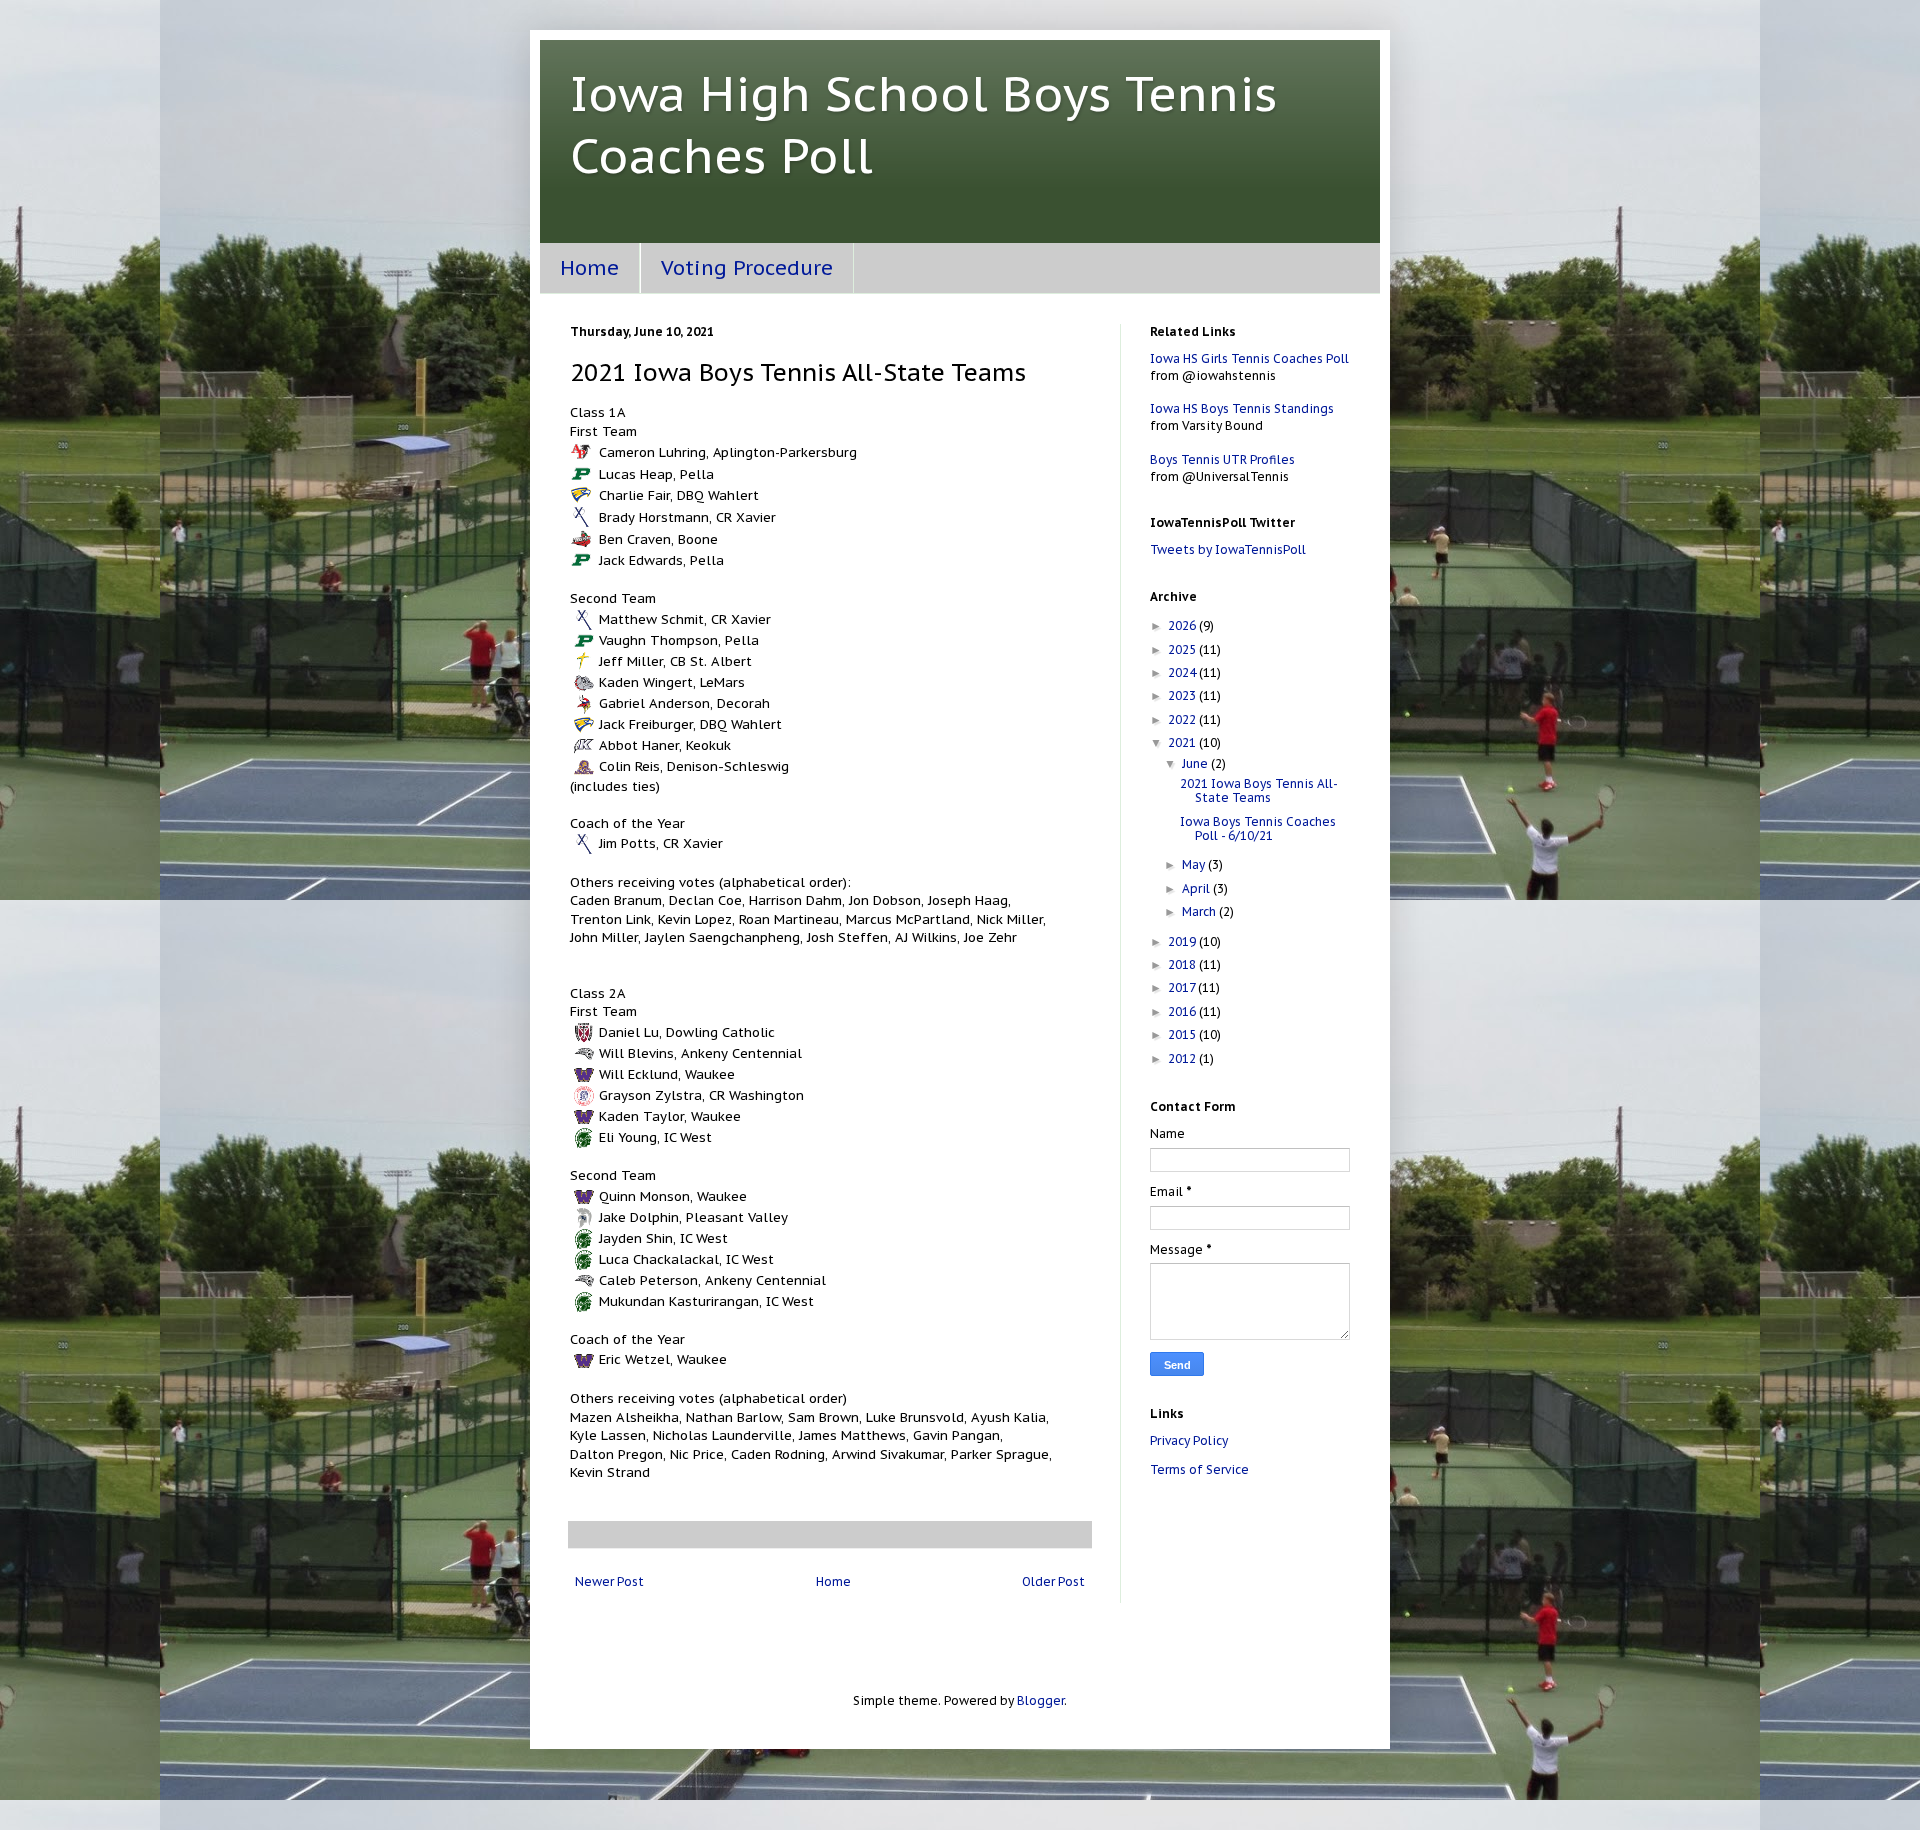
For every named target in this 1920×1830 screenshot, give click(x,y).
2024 (1183, 672)
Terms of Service (1199, 1469)
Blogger (1040, 1700)
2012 (1183, 1058)
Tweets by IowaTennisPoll (1228, 549)
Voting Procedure (747, 268)
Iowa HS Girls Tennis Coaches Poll (1249, 358)
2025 (1183, 649)
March (1200, 911)
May (1195, 864)
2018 (1183, 964)
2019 (1183, 941)
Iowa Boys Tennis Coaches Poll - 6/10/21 (1258, 828)
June (1196, 763)
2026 (1183, 625)
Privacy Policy (1189, 1440)
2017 (1183, 987)
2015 (1183, 1034)
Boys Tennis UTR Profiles (1222, 459)
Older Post (1053, 1581)
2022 (1183, 719)
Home (589, 268)
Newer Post (609, 1581)
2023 (1183, 695)
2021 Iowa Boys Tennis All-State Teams (1259, 790)
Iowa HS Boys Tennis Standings (1242, 408)
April (1197, 888)
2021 (1183, 742)
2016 (1183, 1011)
